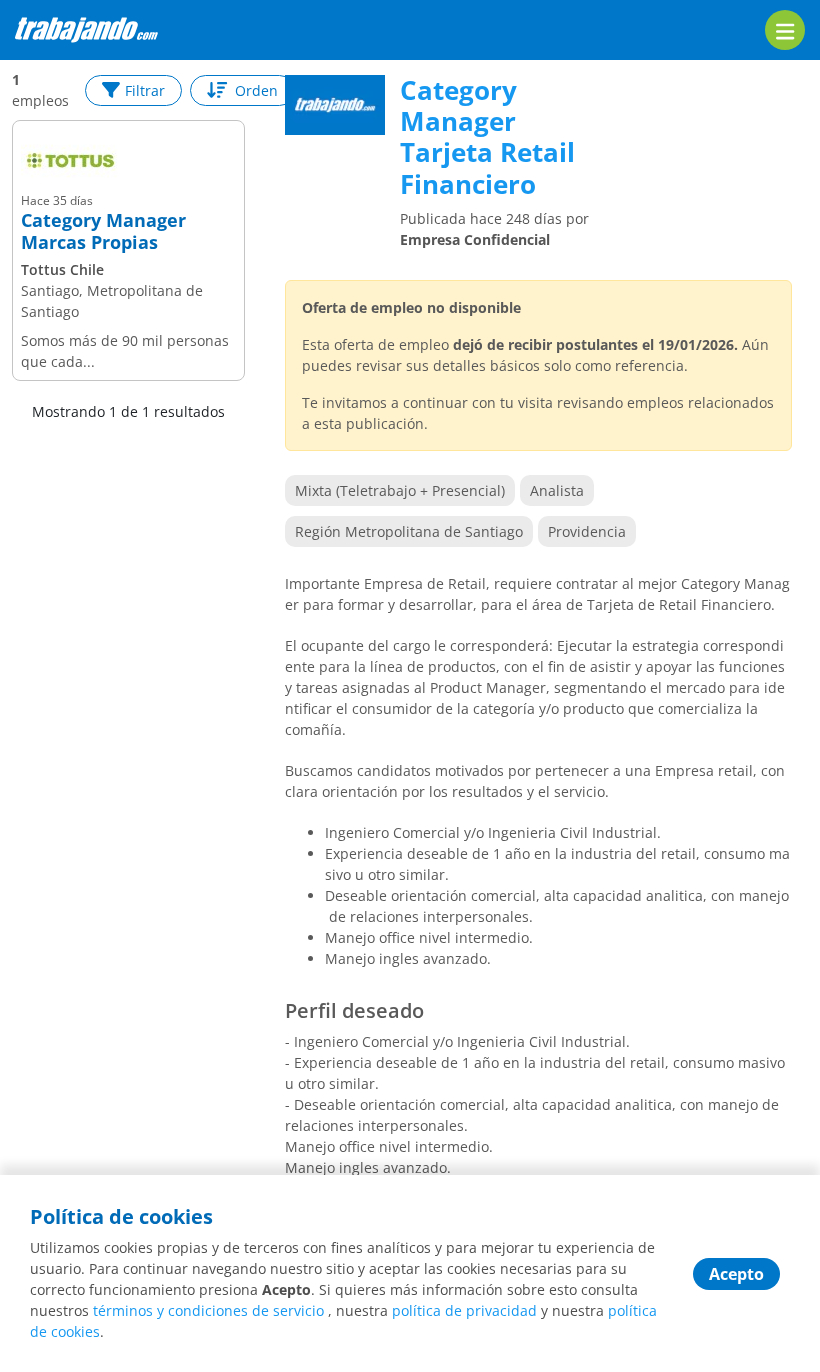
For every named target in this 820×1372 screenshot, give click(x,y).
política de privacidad (464, 1310)
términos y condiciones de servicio (208, 1310)
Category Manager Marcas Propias (103, 231)
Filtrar (145, 90)
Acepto (736, 1274)
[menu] (785, 30)
